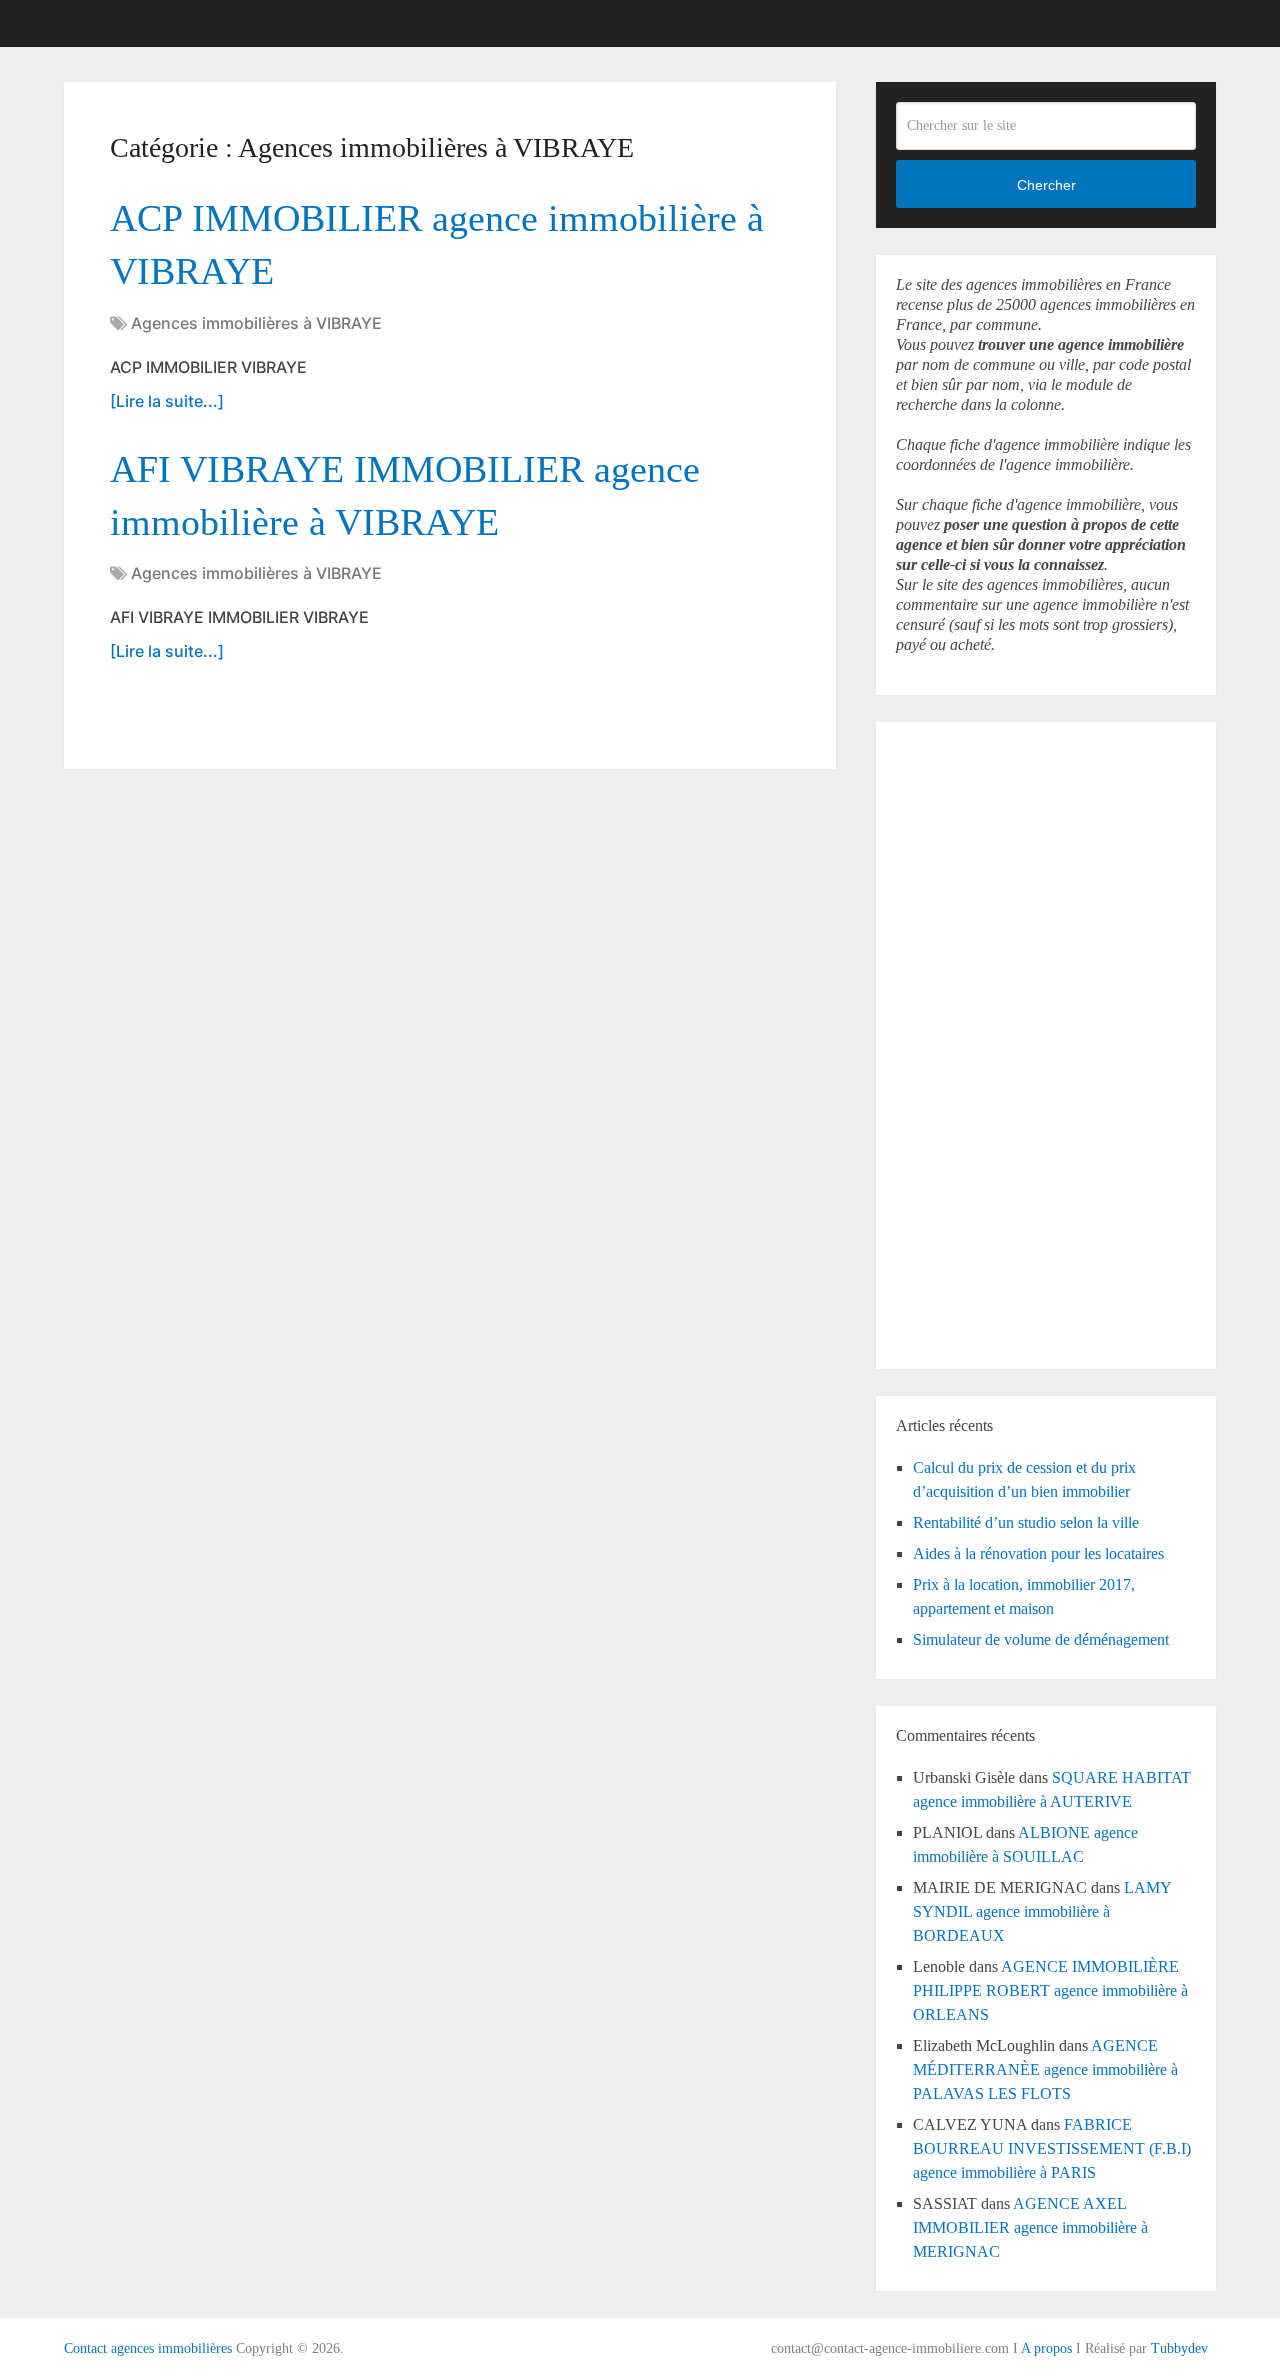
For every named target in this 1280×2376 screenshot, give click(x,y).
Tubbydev (1179, 2348)
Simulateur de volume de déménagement (1041, 1639)
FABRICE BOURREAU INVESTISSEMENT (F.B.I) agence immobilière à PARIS (1052, 2148)
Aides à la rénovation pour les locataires (1038, 1553)
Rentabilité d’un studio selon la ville (1026, 1522)
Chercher (1046, 185)
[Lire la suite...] (167, 401)
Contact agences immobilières (148, 2348)
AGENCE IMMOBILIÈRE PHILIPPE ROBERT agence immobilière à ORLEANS (1050, 1990)
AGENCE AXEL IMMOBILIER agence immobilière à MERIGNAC (1030, 2227)
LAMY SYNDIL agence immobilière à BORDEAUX (1042, 1911)
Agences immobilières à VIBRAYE (256, 323)
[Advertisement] (956, 1042)
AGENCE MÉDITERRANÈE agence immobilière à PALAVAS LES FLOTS (1045, 2069)
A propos (1046, 2348)
